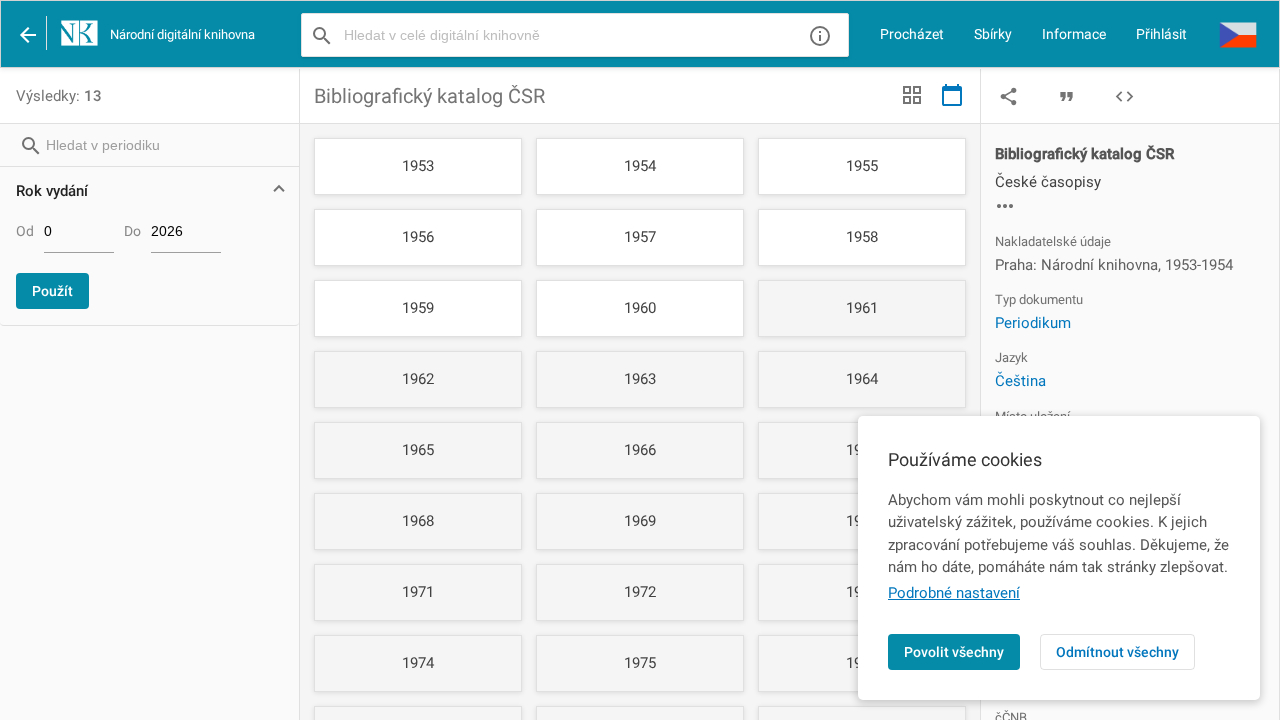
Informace (1074, 34)
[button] (1238, 34)
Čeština (1020, 381)
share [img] (1008, 96)
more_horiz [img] (1005, 206)
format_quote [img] (1066, 96)
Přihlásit (1161, 34)
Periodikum (1033, 323)
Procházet (912, 34)
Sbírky (993, 34)
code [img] (1124, 96)
